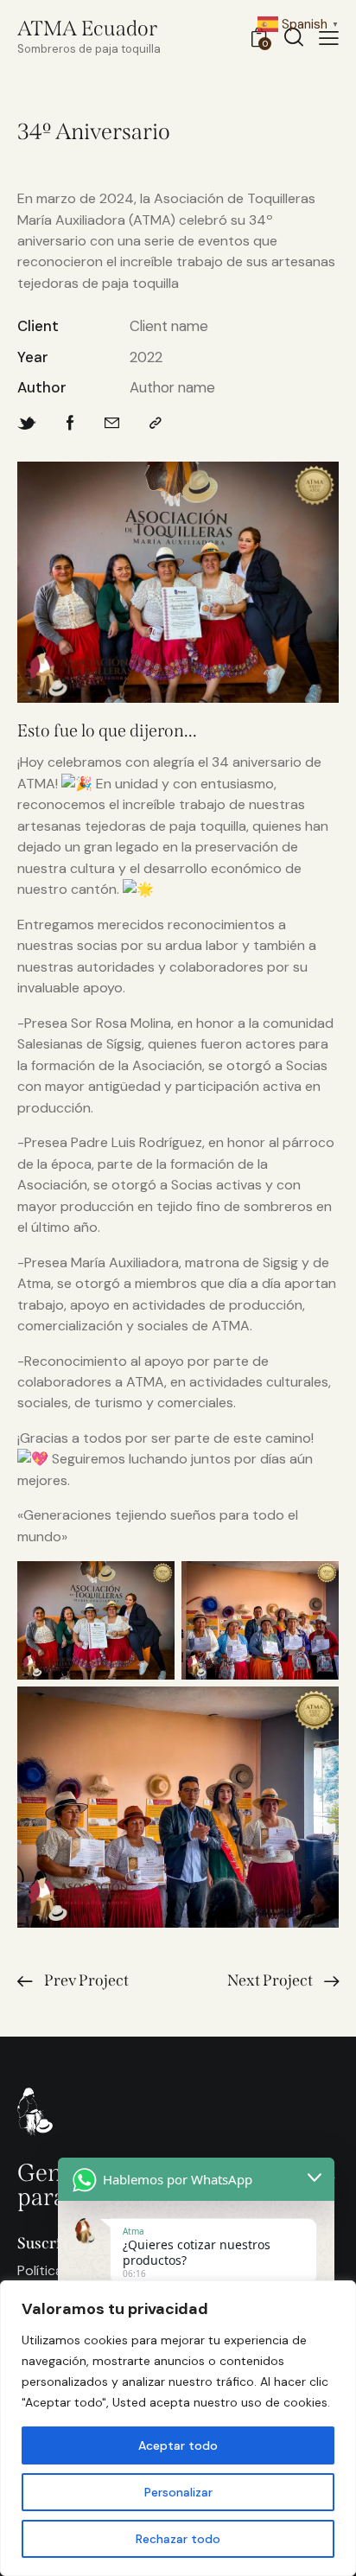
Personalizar (178, 2492)
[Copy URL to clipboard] (156, 423)
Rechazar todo (178, 2539)
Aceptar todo (178, 2445)
